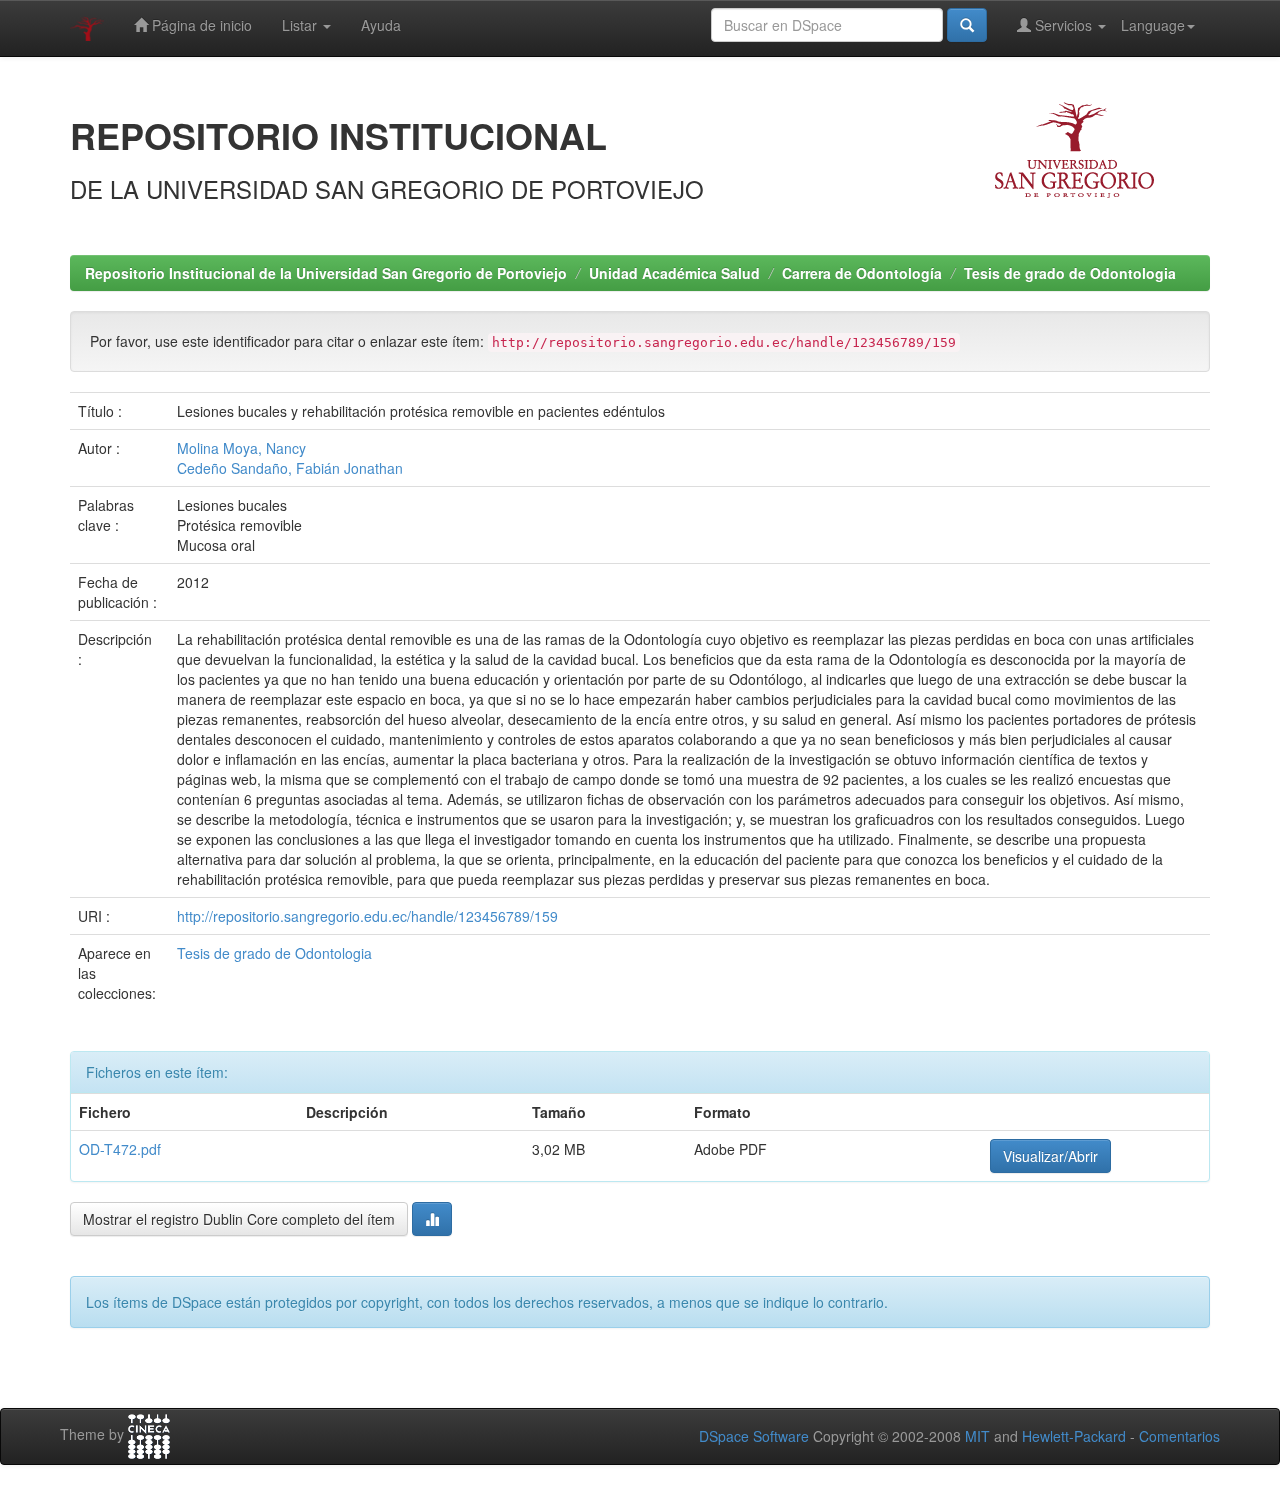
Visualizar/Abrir (1050, 1156)
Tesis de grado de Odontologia (1070, 273)
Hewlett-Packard (1074, 1436)
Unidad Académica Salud (674, 273)
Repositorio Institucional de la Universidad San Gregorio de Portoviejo (326, 273)
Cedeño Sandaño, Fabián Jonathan (290, 468)
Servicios (1063, 25)
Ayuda (381, 25)
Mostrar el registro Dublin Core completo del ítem (239, 1219)
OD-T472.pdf (120, 1149)
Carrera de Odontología (862, 273)
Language (1153, 25)
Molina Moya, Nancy (241, 448)
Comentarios (1179, 1436)
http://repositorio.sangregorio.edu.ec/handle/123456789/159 (367, 916)
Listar (301, 25)
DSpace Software (754, 1436)
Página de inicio (200, 25)
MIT (977, 1436)
